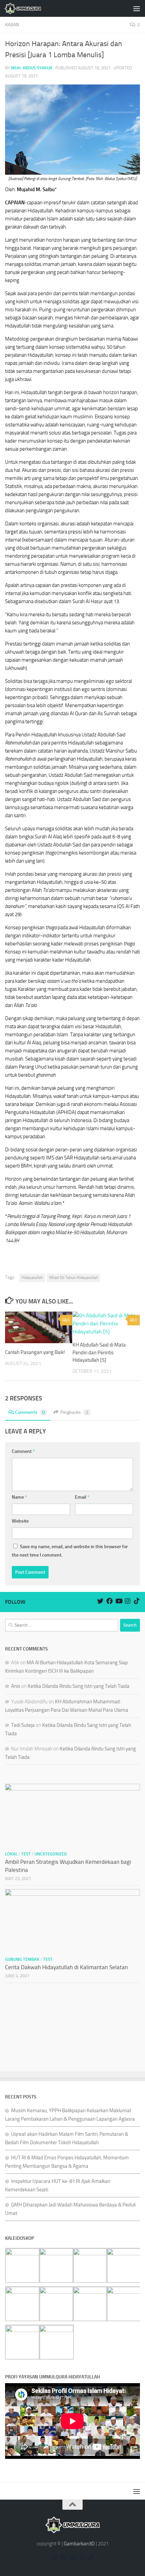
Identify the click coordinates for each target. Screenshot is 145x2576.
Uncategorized (51, 1854)
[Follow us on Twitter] (100, 1601)
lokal (11, 1854)
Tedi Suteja (23, 1725)
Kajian (12, 25)
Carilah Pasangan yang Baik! (35, 1352)
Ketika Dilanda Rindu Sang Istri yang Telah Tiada (79, 1686)
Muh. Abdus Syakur (32, 68)
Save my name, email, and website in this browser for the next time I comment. (70, 1551)
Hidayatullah (32, 1278)
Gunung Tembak (22, 1959)
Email (82, 1497)
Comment (23, 1451)
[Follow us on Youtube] (119, 1601)
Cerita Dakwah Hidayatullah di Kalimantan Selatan (66, 1967)
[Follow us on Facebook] (109, 1601)
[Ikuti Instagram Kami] (128, 1601)
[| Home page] (29, 8)
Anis (16, 1686)
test (26, 1854)
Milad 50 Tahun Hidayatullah (74, 1278)
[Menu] (137, 8)
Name (19, 1497)
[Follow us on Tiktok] (137, 1601)
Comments (30, 1412)
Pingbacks (74, 1412)
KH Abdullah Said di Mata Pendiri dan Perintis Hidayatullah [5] (99, 1352)
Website (20, 1521)
